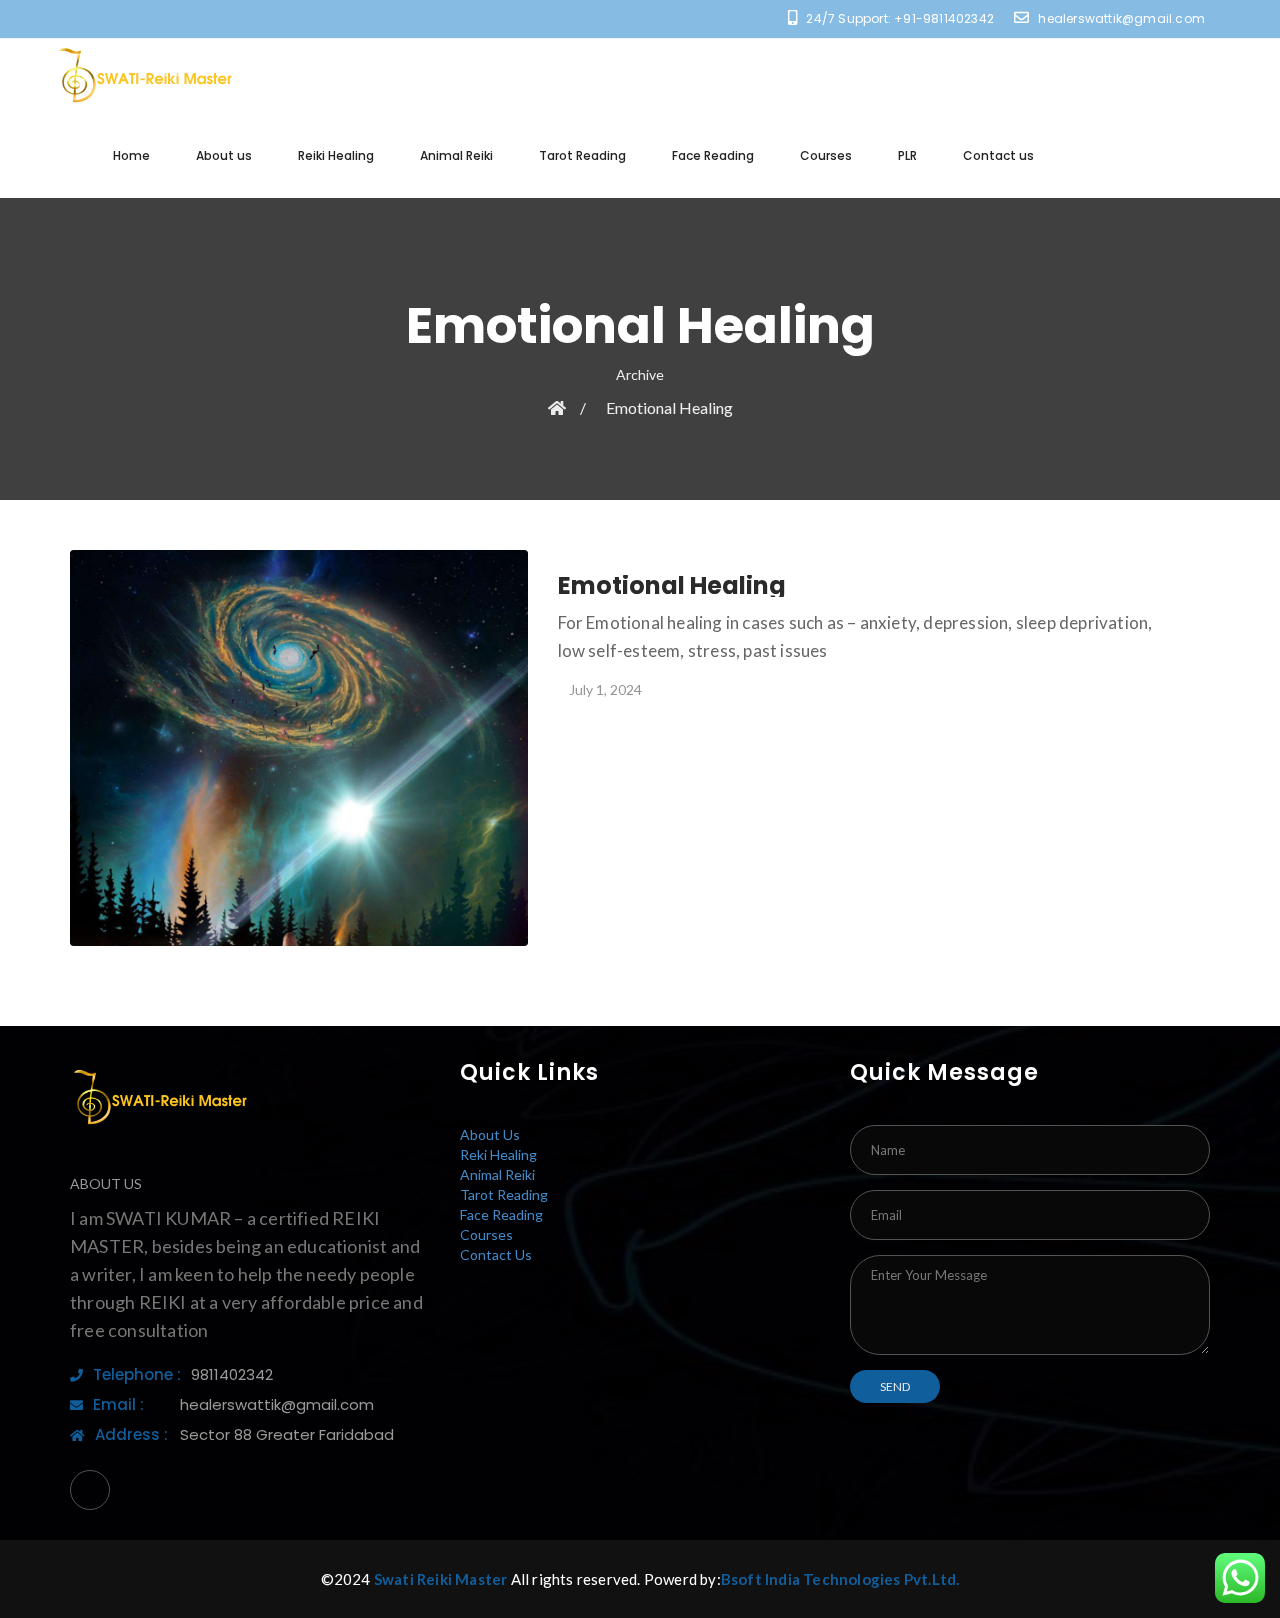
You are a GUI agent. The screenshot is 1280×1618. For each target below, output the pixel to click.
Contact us (998, 155)
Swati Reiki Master (441, 1579)
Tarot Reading (582, 155)
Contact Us (496, 1254)
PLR (907, 155)
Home (131, 155)
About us (224, 155)
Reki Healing (498, 1154)
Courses (826, 155)
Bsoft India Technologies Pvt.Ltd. (840, 1579)
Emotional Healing (669, 407)
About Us (490, 1134)
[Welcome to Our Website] (145, 75)
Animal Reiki (456, 155)
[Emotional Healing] (299, 748)
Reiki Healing (336, 155)
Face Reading (713, 155)
